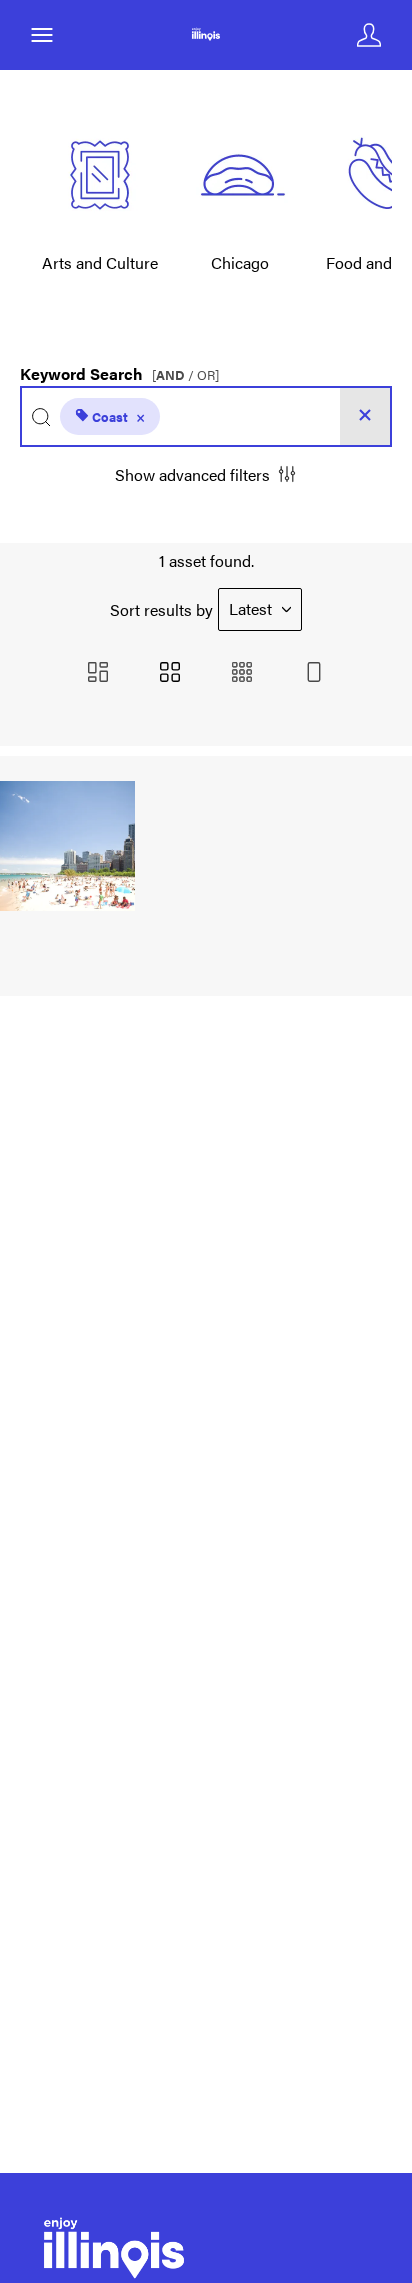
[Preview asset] (67, 846)
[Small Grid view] (242, 673)
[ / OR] (185, 375)
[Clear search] (365, 416)
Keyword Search (119, 369)
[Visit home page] (205, 35)
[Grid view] (170, 673)
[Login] (369, 35)
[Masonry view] (98, 673)
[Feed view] (314, 673)
